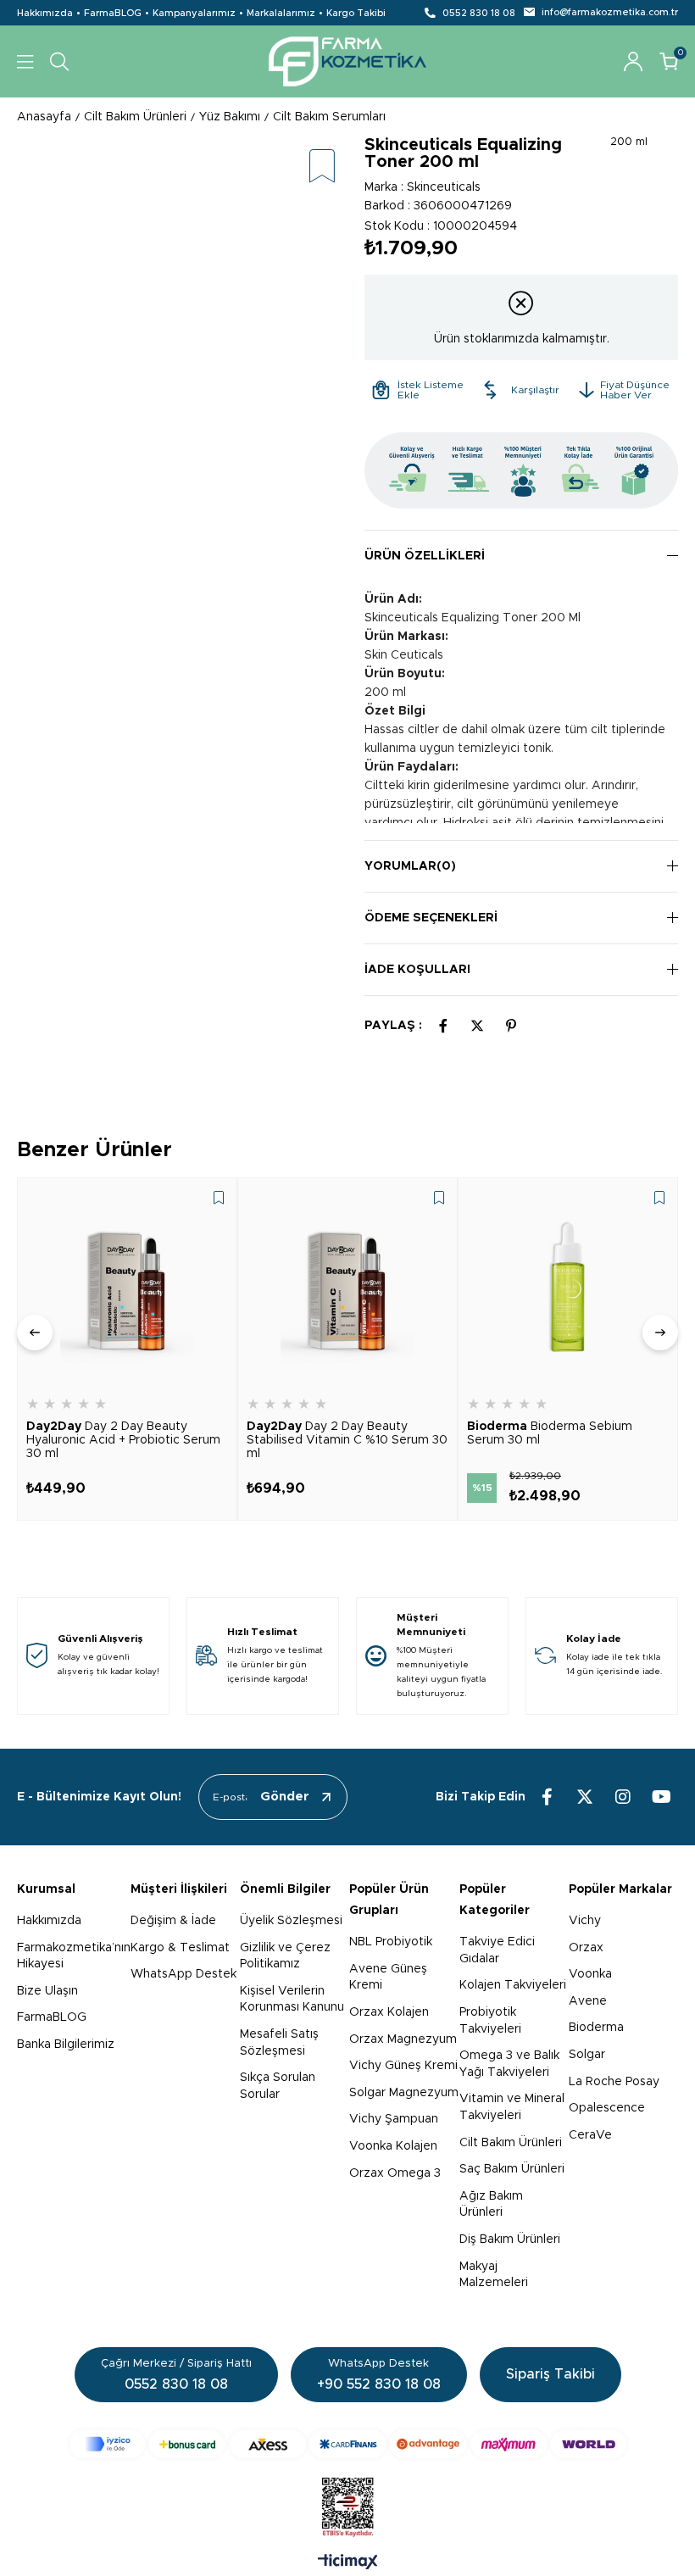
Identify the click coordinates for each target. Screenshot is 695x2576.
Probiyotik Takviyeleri (490, 2021)
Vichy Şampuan (394, 2119)
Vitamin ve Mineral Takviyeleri (512, 2107)
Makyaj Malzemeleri (494, 2275)
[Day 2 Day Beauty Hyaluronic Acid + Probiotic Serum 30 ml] (127, 1288)
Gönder (285, 1797)
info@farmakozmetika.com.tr (610, 12)
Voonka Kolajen (393, 2146)
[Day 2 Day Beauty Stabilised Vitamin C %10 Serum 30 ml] (347, 1288)
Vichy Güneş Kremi (403, 2066)
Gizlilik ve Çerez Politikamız (285, 1956)
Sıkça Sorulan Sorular (278, 2086)
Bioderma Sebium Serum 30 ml (550, 1433)
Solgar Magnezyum (404, 2093)
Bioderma (596, 2028)
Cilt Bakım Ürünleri (511, 2143)
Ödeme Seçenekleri (431, 918)
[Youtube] (661, 1797)
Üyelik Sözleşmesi (291, 1921)
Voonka (590, 1974)
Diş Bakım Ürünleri (510, 2239)
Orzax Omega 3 (395, 2173)
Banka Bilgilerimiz (66, 2045)
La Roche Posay (614, 2082)
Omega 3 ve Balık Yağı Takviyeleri (509, 2064)
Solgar (587, 2055)
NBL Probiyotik (391, 1942)
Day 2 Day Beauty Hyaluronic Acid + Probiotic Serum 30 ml (123, 1440)
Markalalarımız (281, 13)
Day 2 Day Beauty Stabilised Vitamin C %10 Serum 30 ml (347, 1440)
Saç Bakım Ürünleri (512, 2169)
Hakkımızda (45, 13)
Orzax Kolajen (389, 2012)
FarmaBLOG (113, 13)
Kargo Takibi (356, 13)
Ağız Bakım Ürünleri (491, 2205)
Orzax (586, 1948)
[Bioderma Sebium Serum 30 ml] (568, 1288)
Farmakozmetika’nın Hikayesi (74, 1956)
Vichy (585, 1921)
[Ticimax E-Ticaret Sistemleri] (348, 2563)
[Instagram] (623, 1797)
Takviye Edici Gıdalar (497, 1950)
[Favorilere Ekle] (322, 167)
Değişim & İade (173, 1921)
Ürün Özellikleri (425, 556)
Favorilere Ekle (219, 1198)
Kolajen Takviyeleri (513, 1985)
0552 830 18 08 (479, 13)
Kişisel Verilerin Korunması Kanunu (292, 2000)
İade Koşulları (417, 970)
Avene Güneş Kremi (388, 1978)
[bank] (348, 2444)
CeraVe (590, 2135)
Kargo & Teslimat (180, 1948)
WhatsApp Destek (183, 1974)
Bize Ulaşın (47, 1991)
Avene (588, 2001)
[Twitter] (585, 1797)
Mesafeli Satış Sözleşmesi (279, 2043)
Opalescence (607, 2108)
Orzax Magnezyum (403, 2039)
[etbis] (348, 2507)
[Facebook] (547, 1797)
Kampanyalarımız (194, 13)
